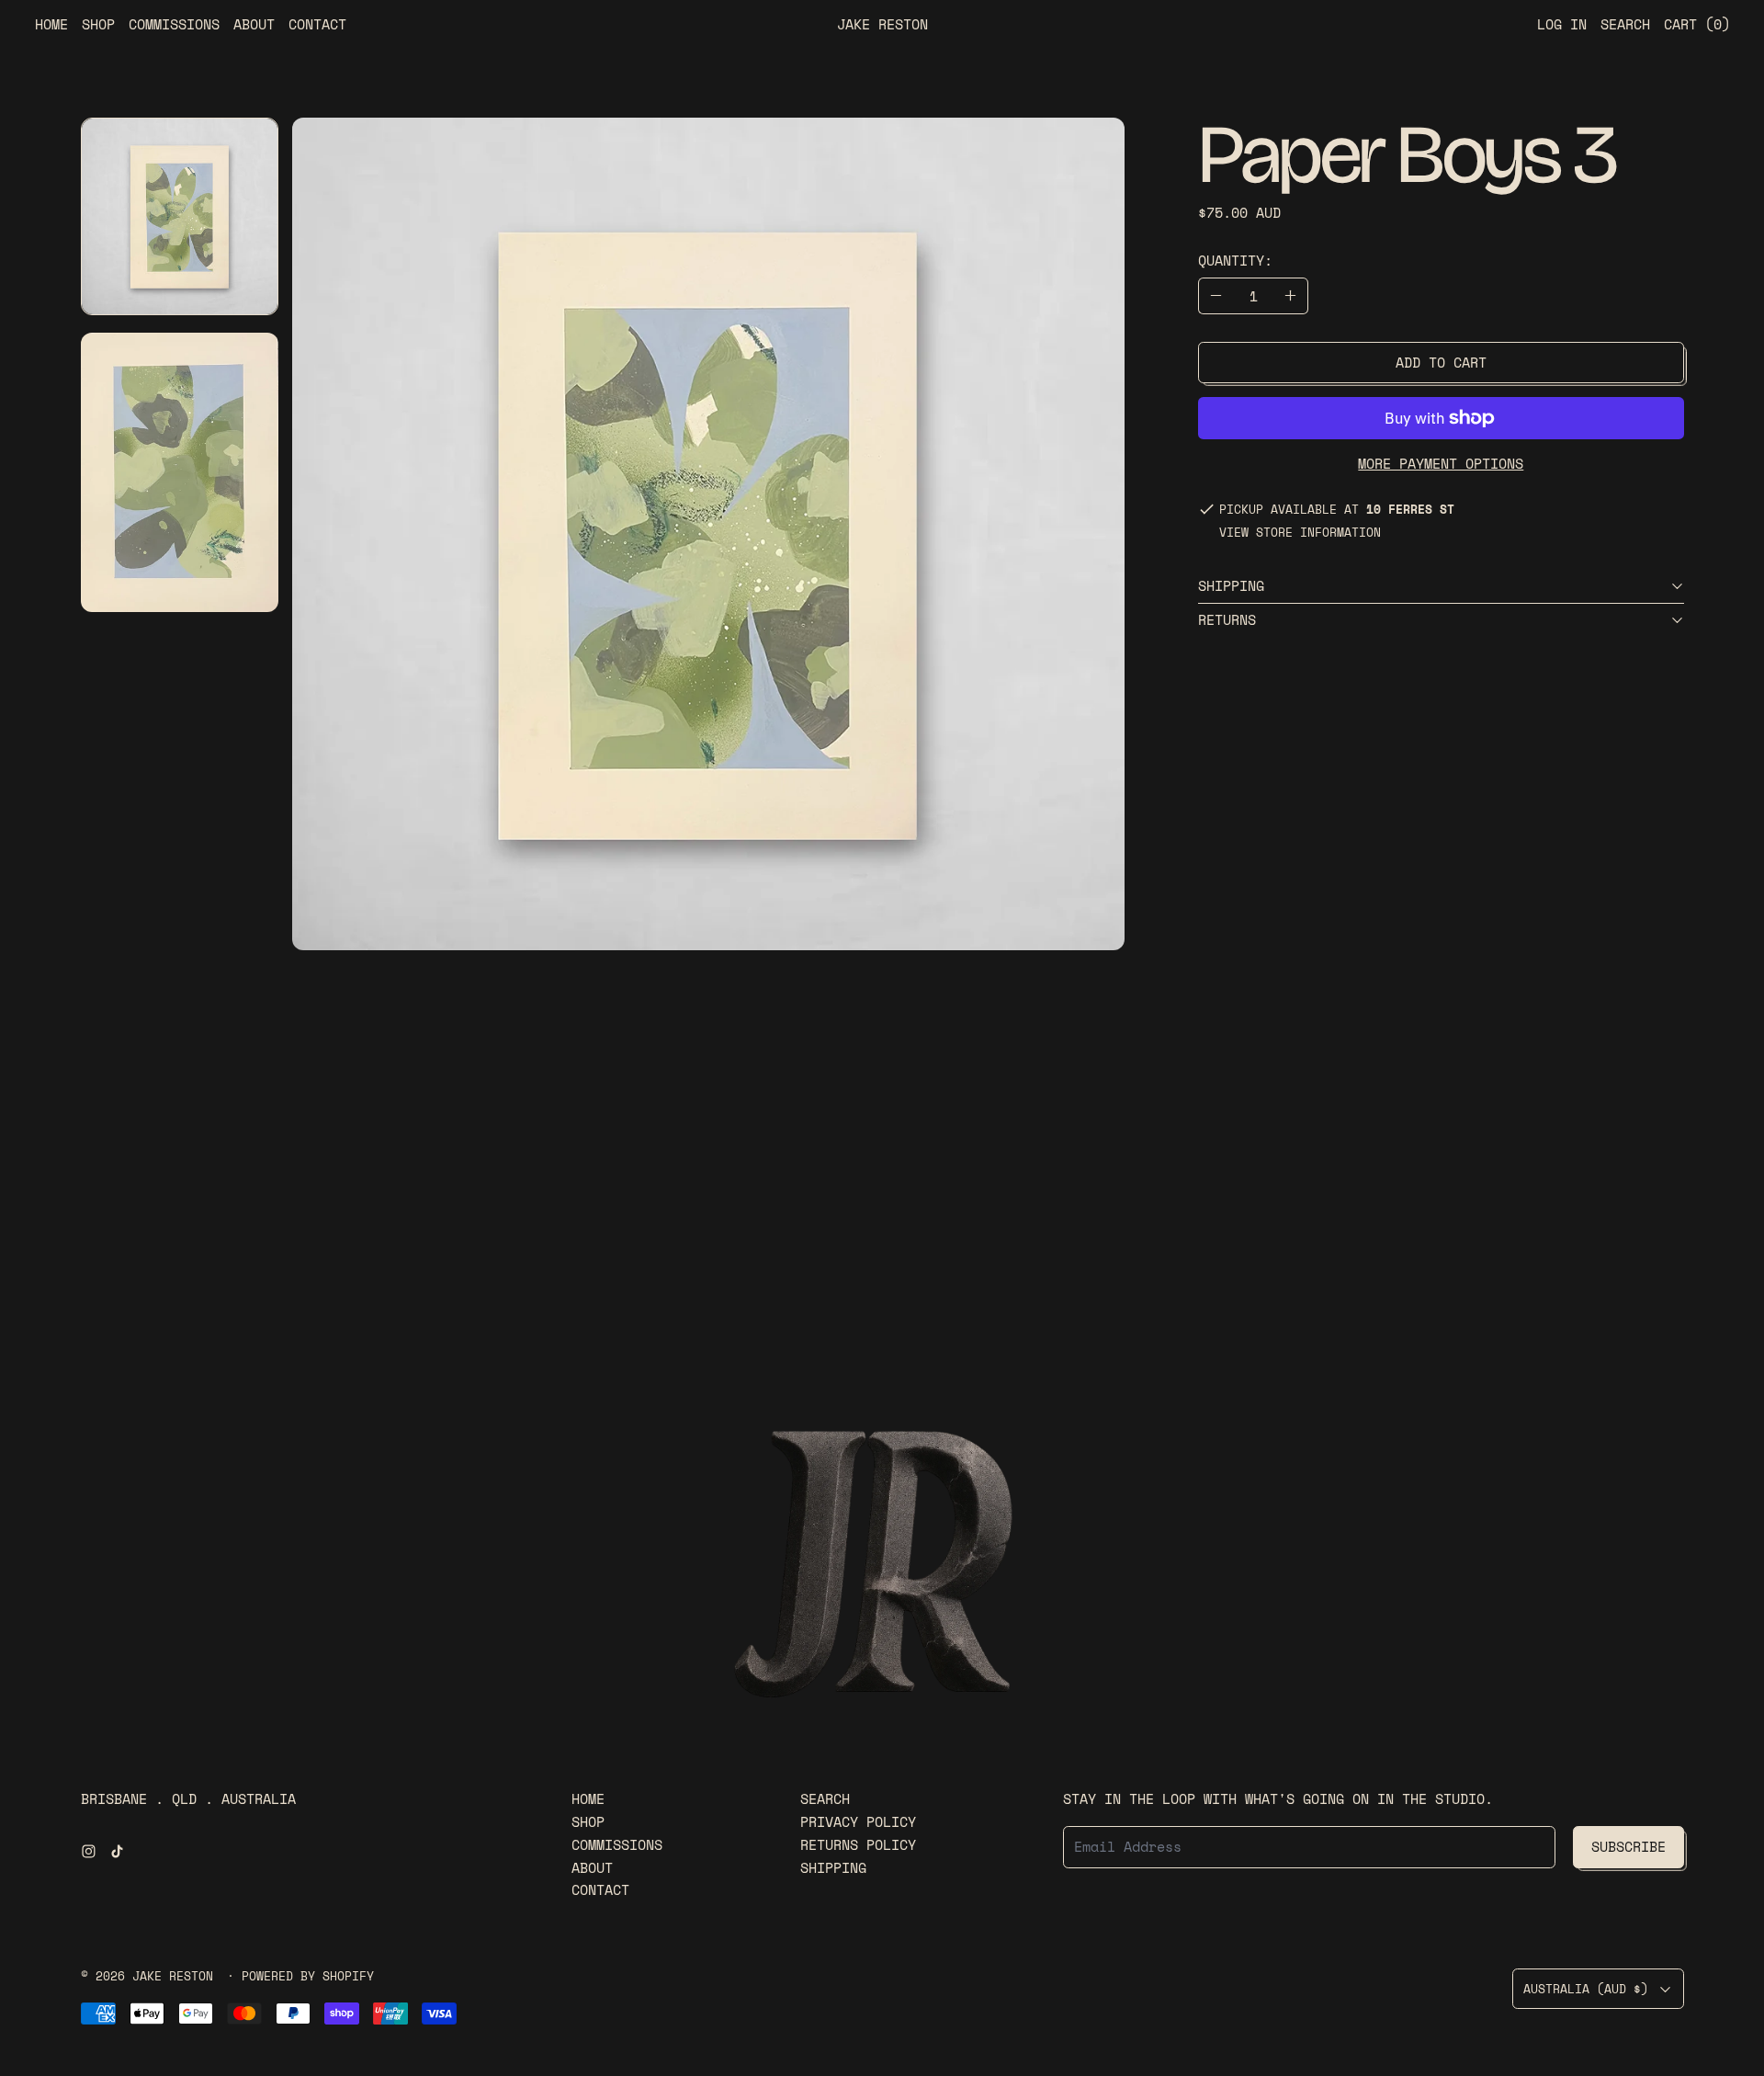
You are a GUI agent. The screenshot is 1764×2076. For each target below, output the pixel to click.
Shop (98, 24)
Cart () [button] (1697, 24)
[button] (180, 216)
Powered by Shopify (308, 1976)
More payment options (1441, 463)
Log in (1562, 24)
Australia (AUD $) (1586, 1989)
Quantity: (1235, 260)
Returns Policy (858, 1844)
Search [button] (1625, 24)
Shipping (833, 1867)
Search (825, 1798)
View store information (1300, 533)
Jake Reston (176, 1976)
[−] (1216, 296)
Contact (317, 24)
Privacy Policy (858, 1821)
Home (51, 24)
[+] (1291, 296)
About (254, 24)
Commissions (174, 24)
